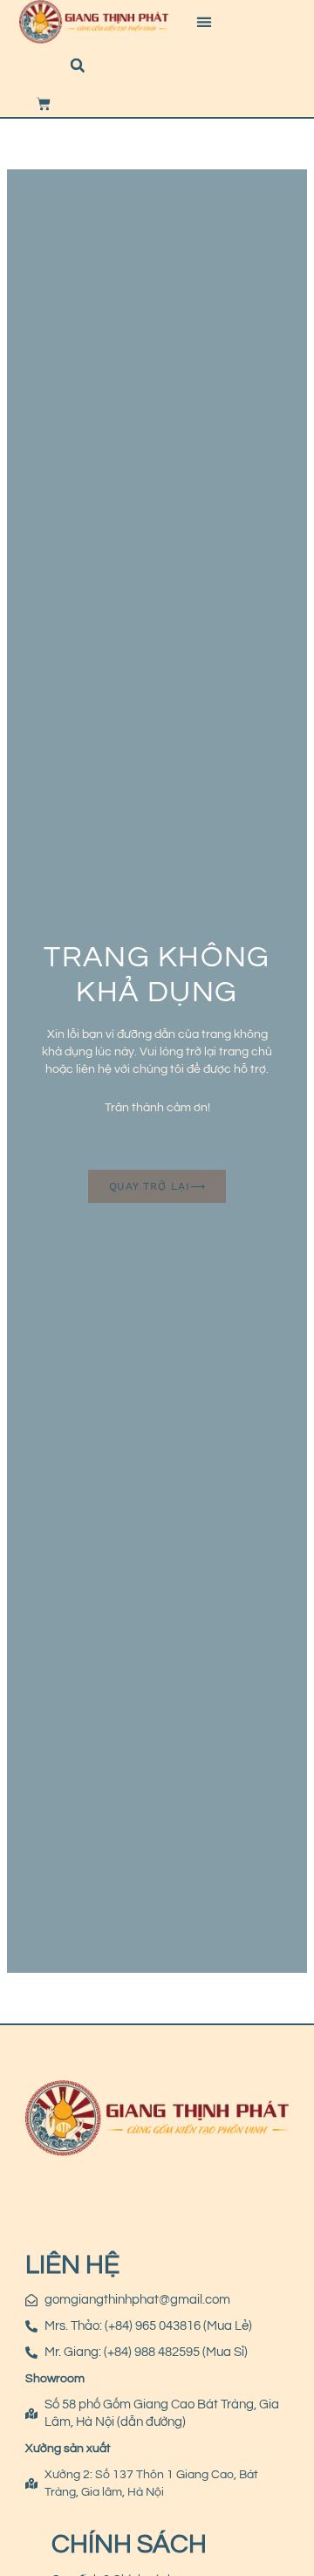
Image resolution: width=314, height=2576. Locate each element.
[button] (205, 22)
